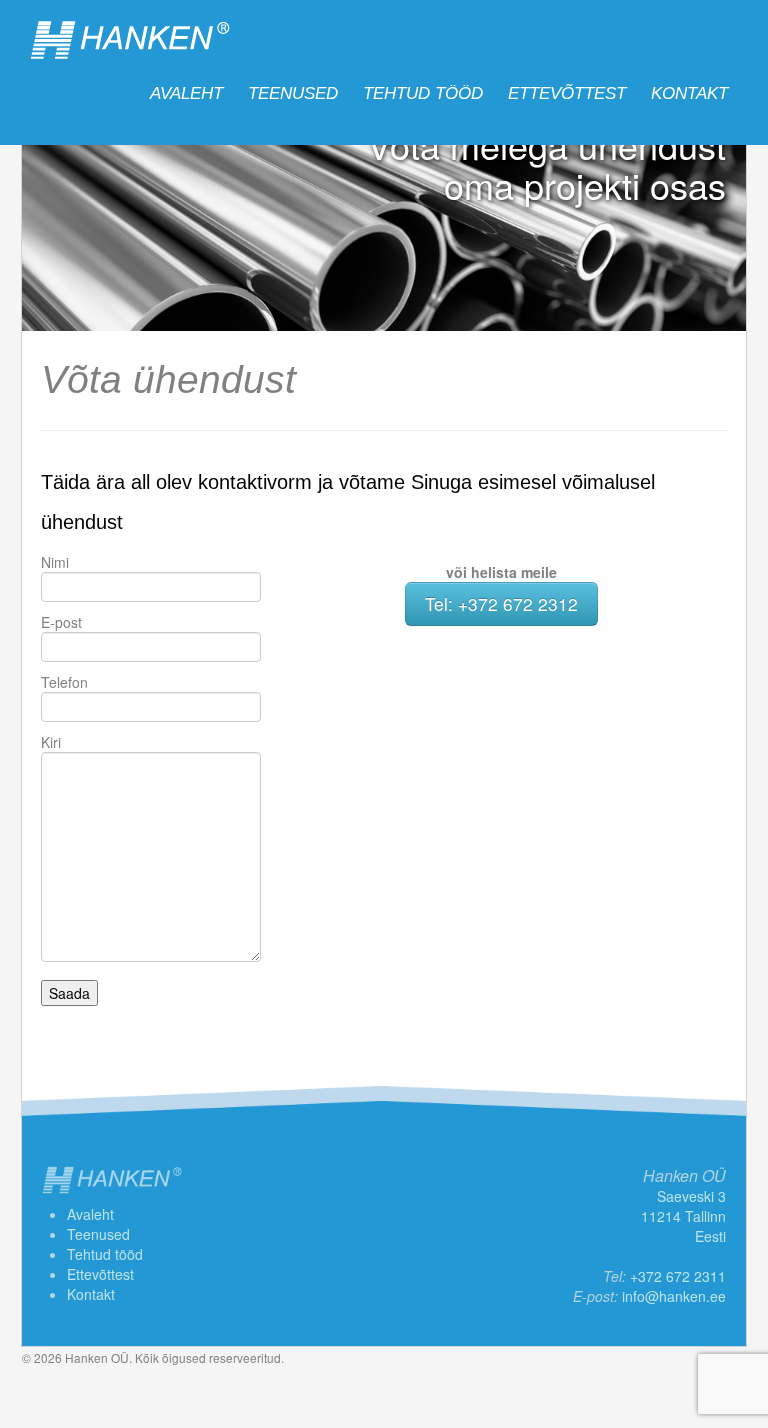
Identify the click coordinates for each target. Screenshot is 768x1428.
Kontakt (689, 93)
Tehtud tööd (423, 93)
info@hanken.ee (674, 1296)
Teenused (293, 93)
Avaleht (186, 93)
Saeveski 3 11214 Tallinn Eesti (683, 1216)
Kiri (51, 742)
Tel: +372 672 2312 (501, 603)
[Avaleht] (130, 40)
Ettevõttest (567, 93)
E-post (61, 622)
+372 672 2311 (678, 1276)
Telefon (64, 682)
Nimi (55, 562)
